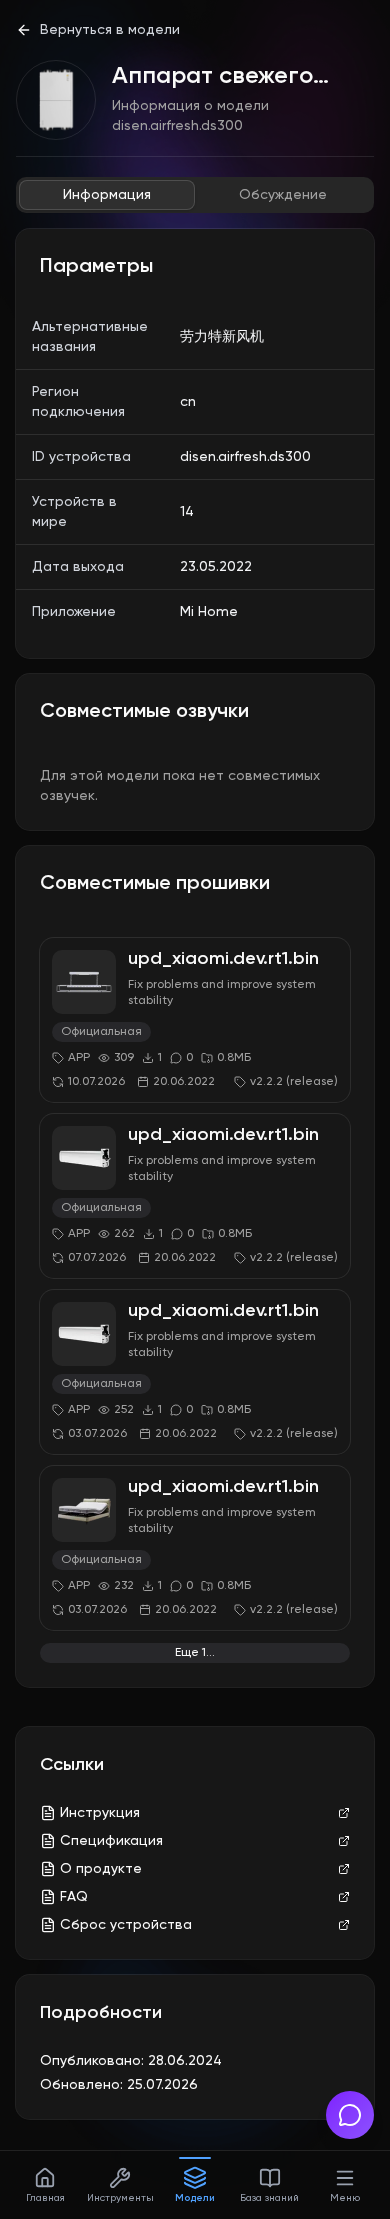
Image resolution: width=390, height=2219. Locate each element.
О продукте (101, 1869)
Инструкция (100, 1813)
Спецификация (111, 1841)
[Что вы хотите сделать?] (350, 2115)
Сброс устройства (126, 1925)
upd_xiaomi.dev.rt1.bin (223, 959)
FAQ (74, 1897)
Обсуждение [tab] (283, 195)
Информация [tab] (107, 195)
